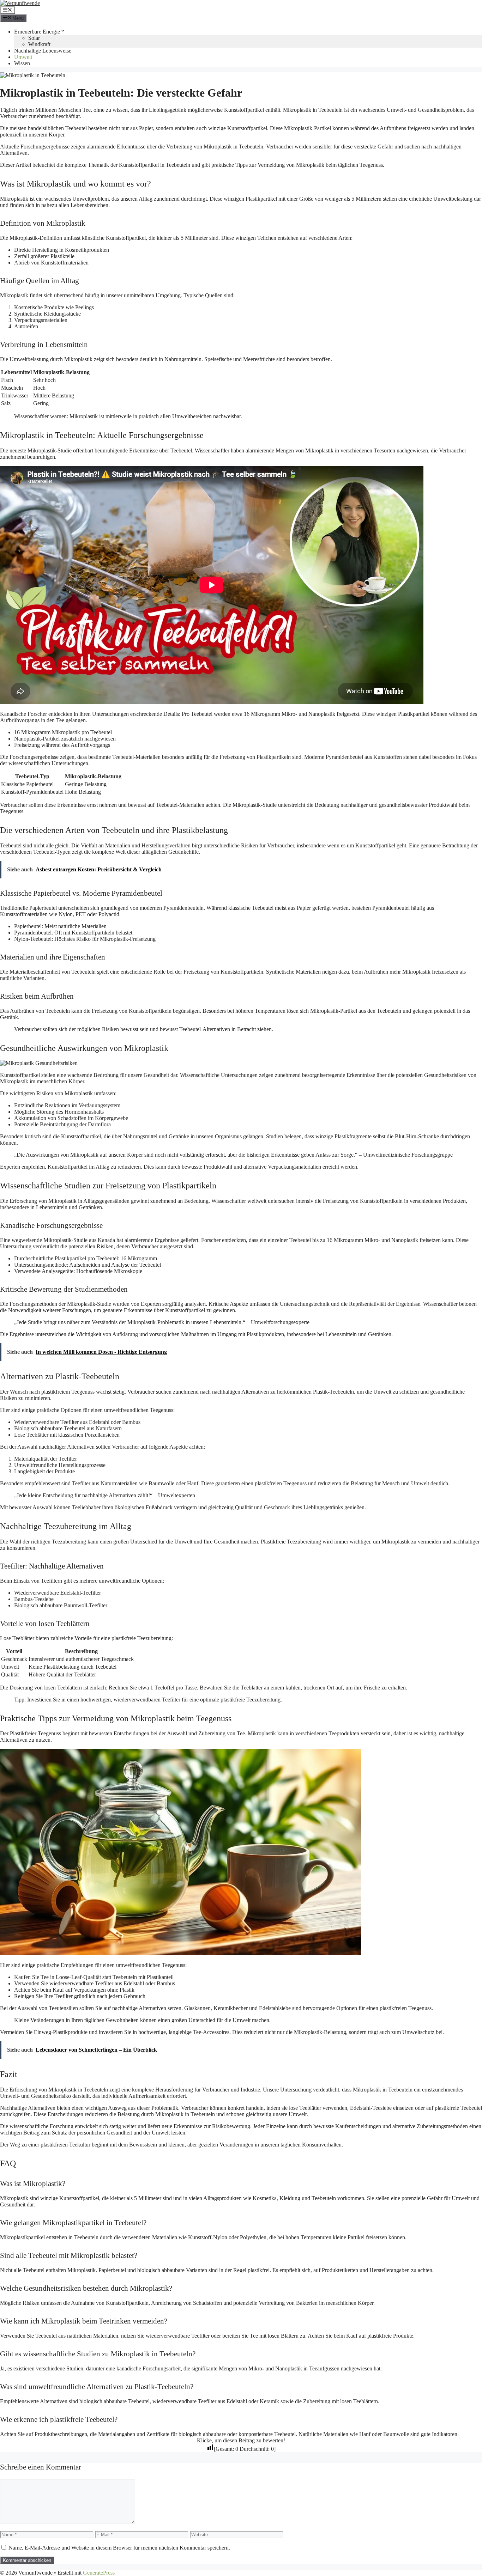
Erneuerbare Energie (37, 32)
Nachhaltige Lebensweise (43, 51)
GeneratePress (99, 2573)
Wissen (22, 63)
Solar (34, 38)
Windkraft (39, 44)
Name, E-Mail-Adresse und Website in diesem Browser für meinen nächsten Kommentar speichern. (119, 2548)
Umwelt (23, 57)
